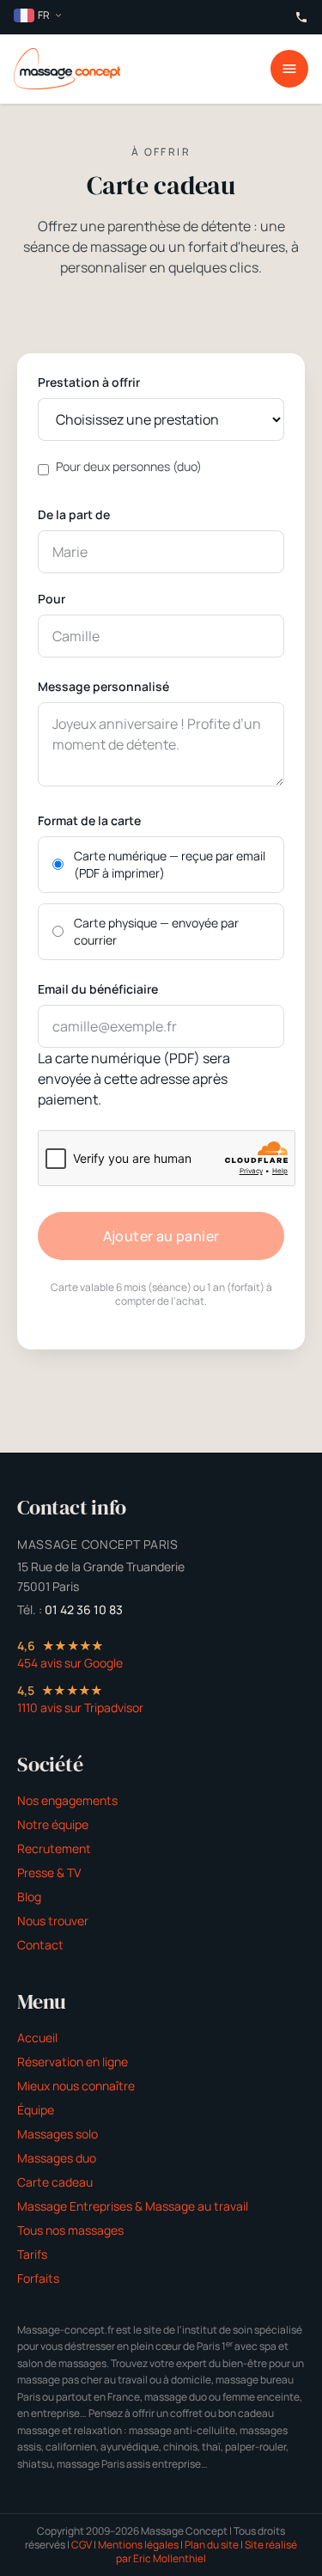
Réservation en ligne (73, 2062)
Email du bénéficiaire (98, 989)
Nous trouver (53, 1921)
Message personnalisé (103, 686)
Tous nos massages (70, 2230)
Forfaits (38, 2278)
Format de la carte (89, 820)
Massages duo (57, 2158)
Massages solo (58, 2134)
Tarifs (32, 2254)
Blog (29, 1897)
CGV (82, 2545)
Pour (52, 599)
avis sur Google (70, 1663)
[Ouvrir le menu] (289, 69)
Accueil (37, 2038)
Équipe (36, 2110)
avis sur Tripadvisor (80, 1707)
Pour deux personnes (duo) (129, 466)
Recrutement (54, 1848)
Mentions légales (138, 2545)
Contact (40, 1945)
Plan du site (212, 2545)
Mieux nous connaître (76, 2086)
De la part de (74, 514)
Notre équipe (53, 1824)
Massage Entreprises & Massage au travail (133, 2206)
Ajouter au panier (161, 1236)
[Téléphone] (301, 17)
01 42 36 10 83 (84, 1609)
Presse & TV (49, 1872)
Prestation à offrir (89, 382)
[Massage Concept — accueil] (67, 69)
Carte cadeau (55, 2182)
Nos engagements (67, 1800)
